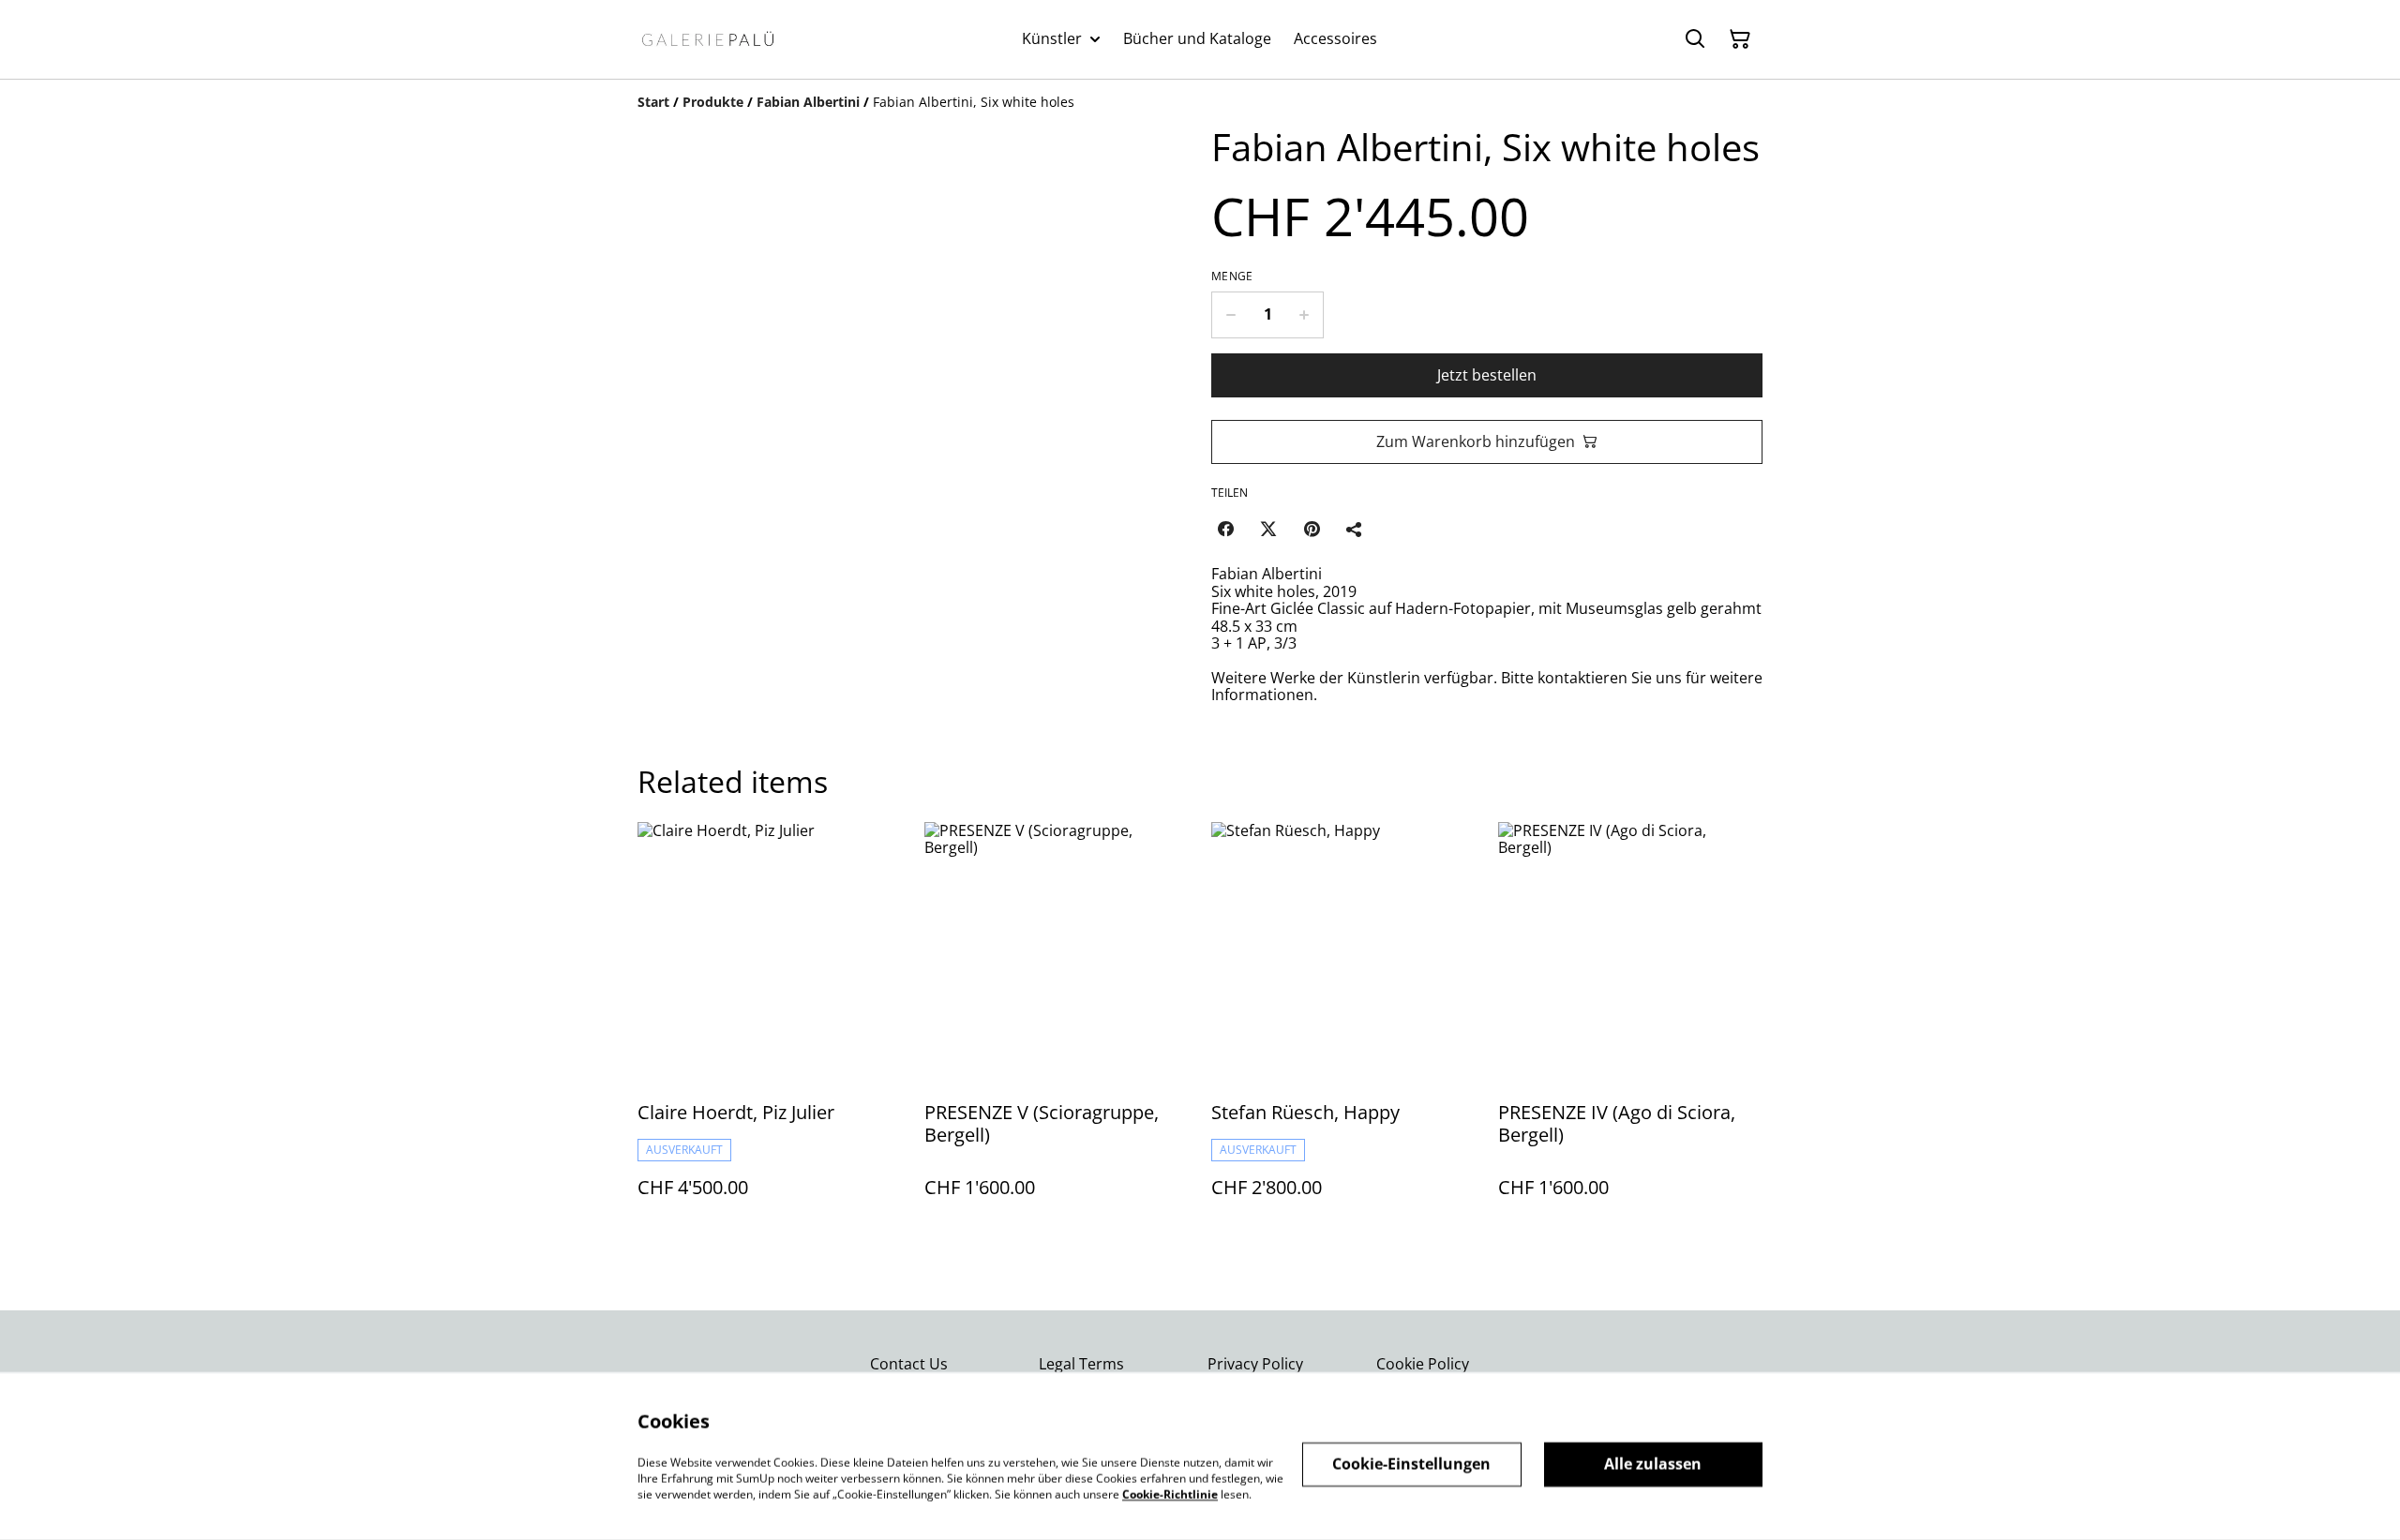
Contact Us (909, 1364)
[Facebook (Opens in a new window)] (1225, 529)
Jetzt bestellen (1487, 375)
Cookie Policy (1423, 1364)
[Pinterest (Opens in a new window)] (1312, 529)
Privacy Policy (1255, 1364)
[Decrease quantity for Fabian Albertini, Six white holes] (1230, 315)
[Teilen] (1355, 529)
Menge (1232, 277)
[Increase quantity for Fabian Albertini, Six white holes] (1305, 315)
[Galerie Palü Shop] (708, 39)
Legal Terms (1081, 1364)
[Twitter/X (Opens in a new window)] (1268, 529)
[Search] (1695, 39)
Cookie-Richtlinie (1170, 1494)
